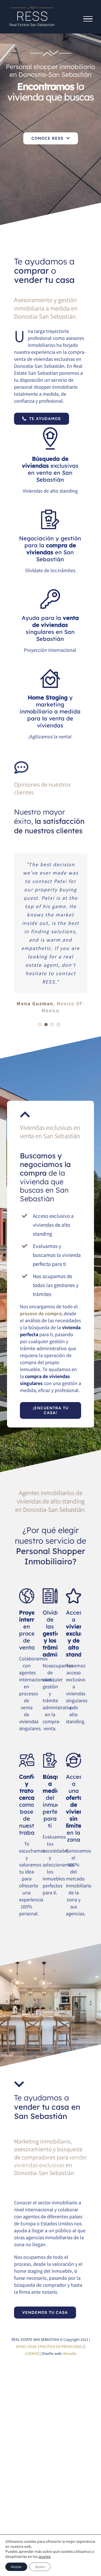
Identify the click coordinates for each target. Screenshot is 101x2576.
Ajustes (40, 2567)
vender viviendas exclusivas (50, 2161)
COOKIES (32, 2353)
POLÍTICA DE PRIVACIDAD (61, 2346)
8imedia (70, 2353)
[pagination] (40, 1025)
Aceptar (16, 2567)
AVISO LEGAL (27, 2346)
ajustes (45, 2556)
